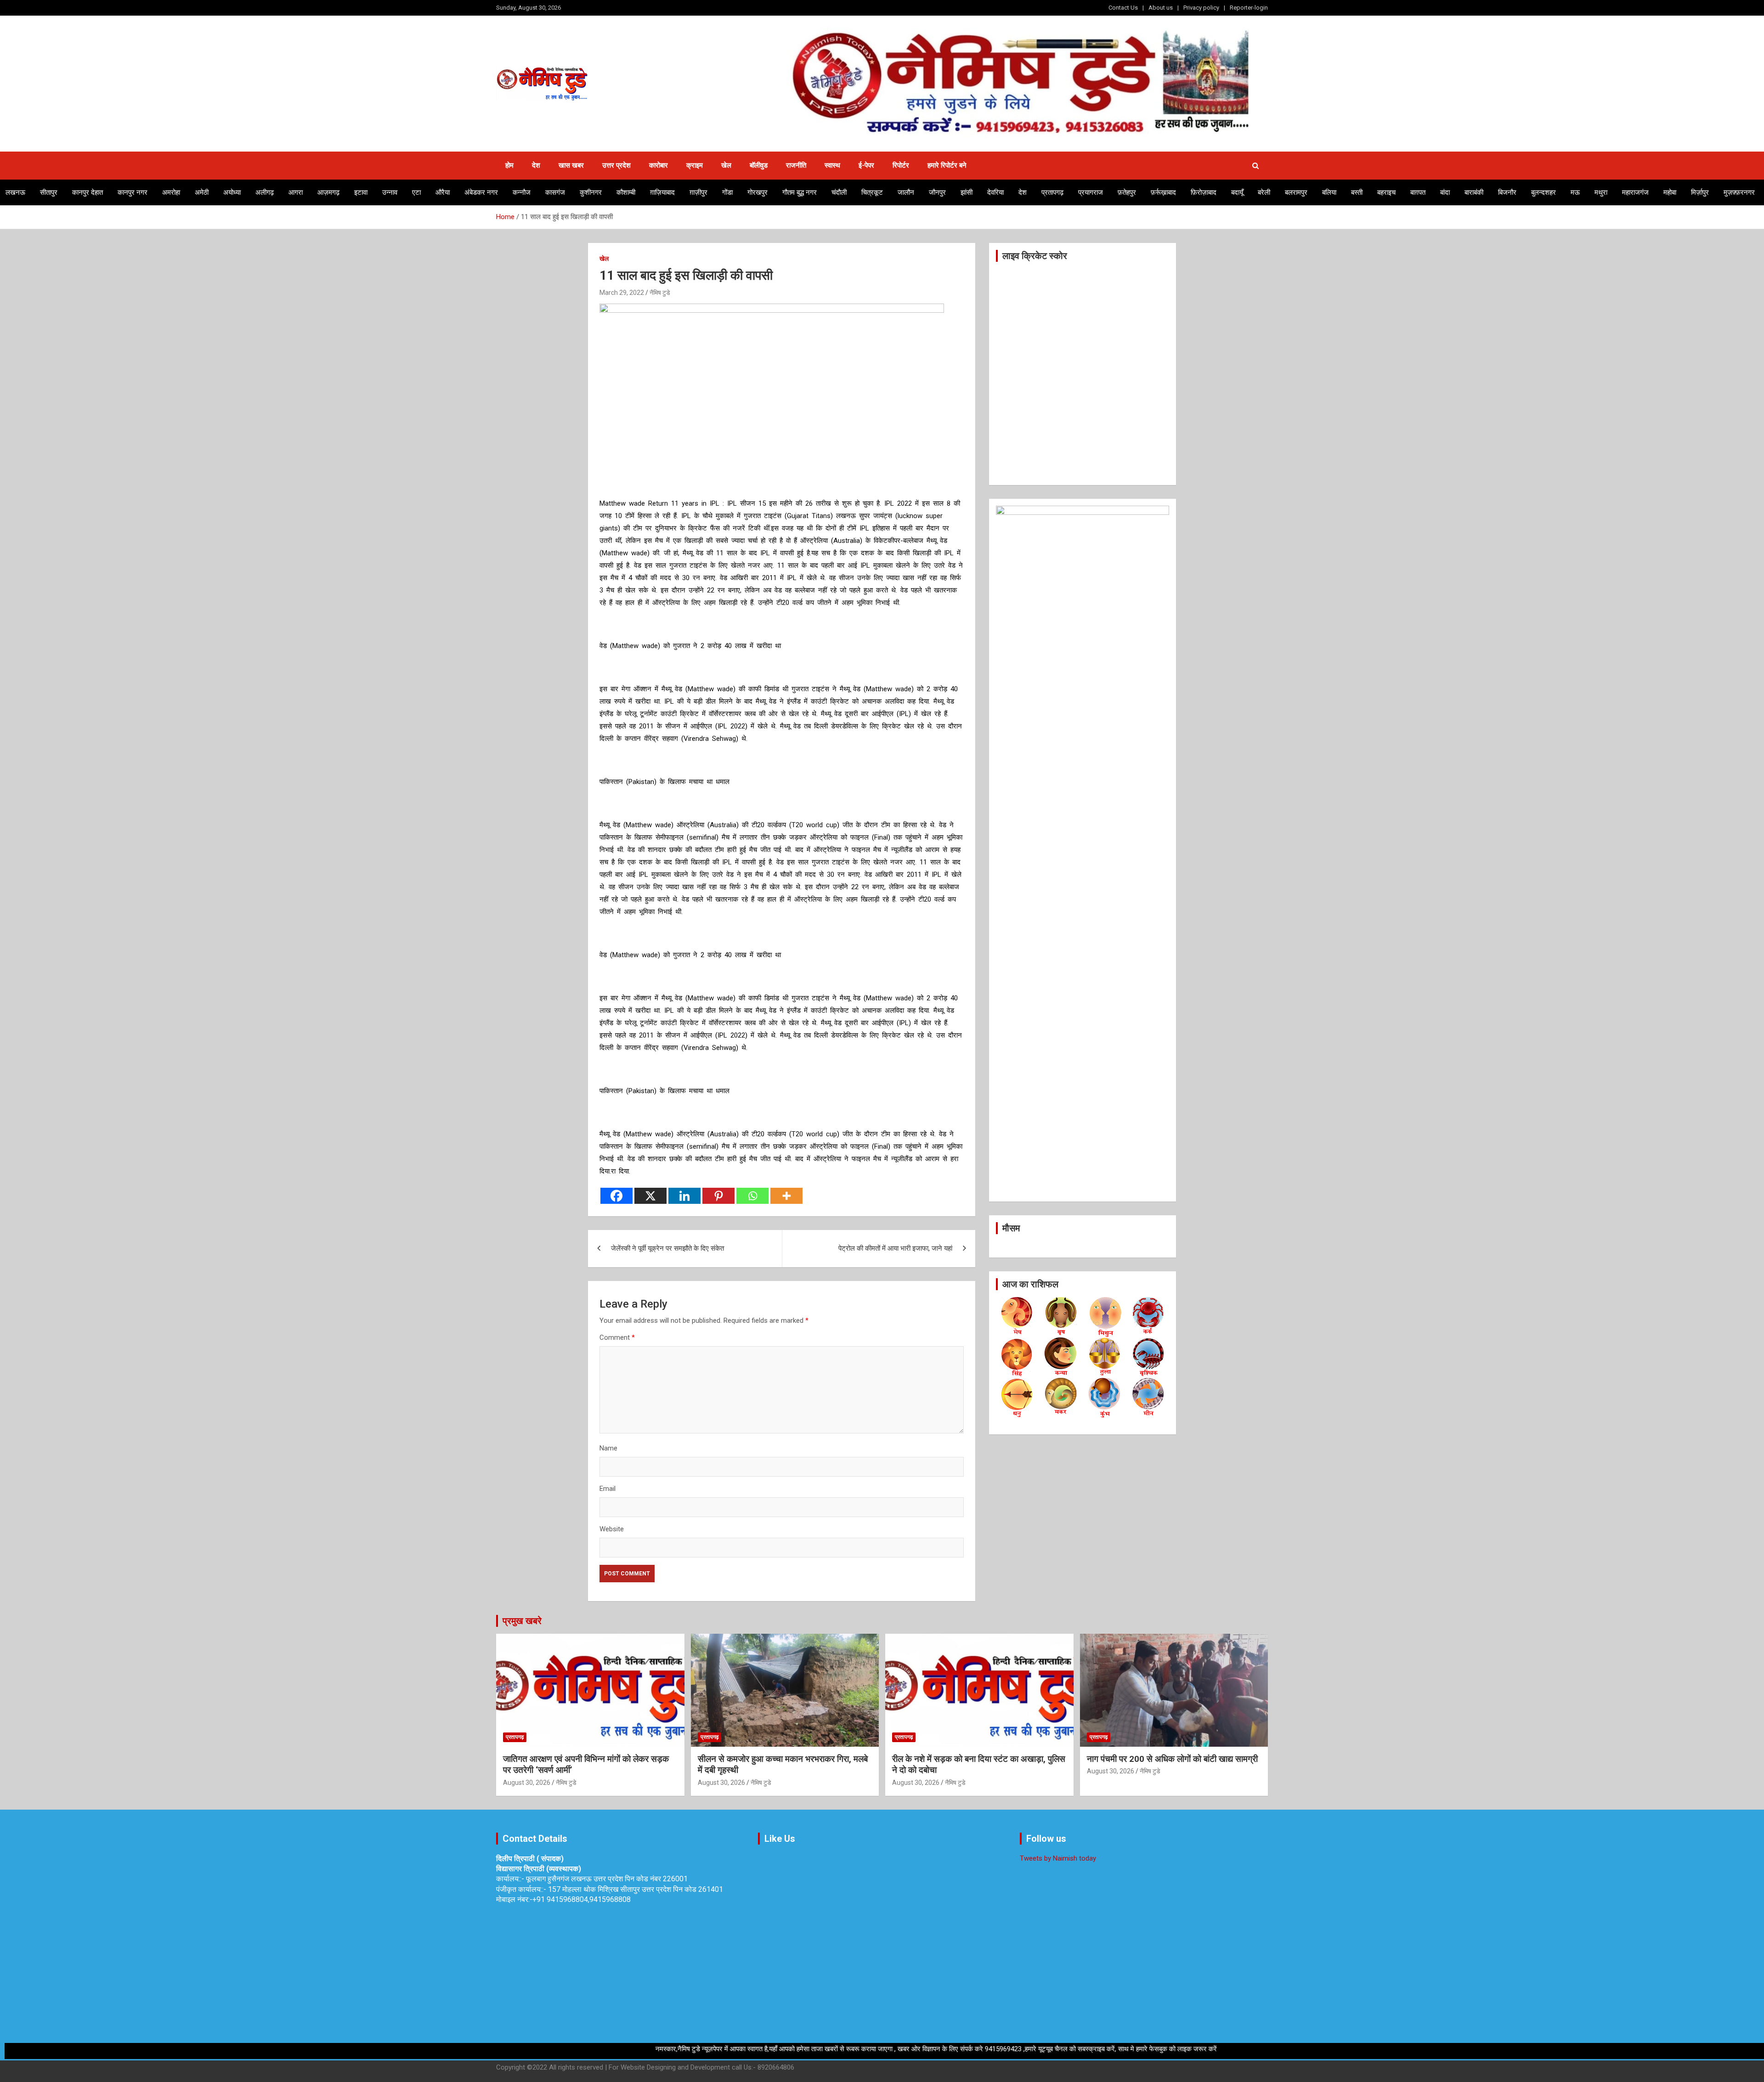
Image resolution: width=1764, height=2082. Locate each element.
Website (612, 1529)
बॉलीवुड (759, 165)
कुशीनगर (591, 192)
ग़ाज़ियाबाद (662, 192)
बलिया (1329, 192)
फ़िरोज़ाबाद (1204, 192)
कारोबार (659, 165)
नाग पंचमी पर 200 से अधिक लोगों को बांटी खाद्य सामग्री (1172, 1759)
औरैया (443, 192)
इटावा (361, 192)
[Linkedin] (684, 1196)
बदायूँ (1237, 192)
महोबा (1670, 192)
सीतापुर (49, 192)
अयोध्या (232, 192)
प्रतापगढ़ (1052, 192)
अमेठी (202, 192)
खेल (726, 165)
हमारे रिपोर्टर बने (947, 165)
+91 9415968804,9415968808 (582, 1899)
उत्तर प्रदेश (616, 165)
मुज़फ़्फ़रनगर (1739, 192)
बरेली (1264, 192)
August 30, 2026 (527, 1783)
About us (1161, 8)
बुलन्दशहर (1543, 192)
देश (536, 165)
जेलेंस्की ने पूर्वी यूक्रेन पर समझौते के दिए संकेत (667, 1248)
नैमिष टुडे (660, 293)
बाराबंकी (1474, 192)
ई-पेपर (866, 165)
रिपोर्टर (901, 165)
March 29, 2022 (622, 293)
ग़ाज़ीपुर (698, 192)
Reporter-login (1249, 8)
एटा (416, 192)
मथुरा (1601, 192)
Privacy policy (1201, 8)
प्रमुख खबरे (522, 1621)
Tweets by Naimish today (1058, 1858)
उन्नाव (390, 192)
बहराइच (1386, 192)
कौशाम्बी (626, 192)
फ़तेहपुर (1127, 192)
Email (608, 1489)
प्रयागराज (1091, 192)
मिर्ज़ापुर (1700, 192)
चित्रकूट (872, 192)
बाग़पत (1418, 192)
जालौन (906, 192)
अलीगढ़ (265, 192)
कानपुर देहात (88, 192)
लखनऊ (15, 192)
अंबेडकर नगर (481, 192)
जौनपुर (937, 192)
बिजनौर (1507, 192)
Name (608, 1448)
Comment (617, 1337)
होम (509, 165)
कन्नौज (522, 192)
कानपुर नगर (133, 192)
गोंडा (727, 192)
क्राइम (695, 165)
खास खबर (571, 165)
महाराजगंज (1635, 192)
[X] (650, 1196)
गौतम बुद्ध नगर (800, 192)
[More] (786, 1196)
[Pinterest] (718, 1196)
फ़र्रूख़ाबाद (1163, 192)
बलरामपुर (1296, 192)
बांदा (1445, 192)
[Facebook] (616, 1196)
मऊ (1575, 192)
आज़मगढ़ (328, 192)
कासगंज (555, 192)
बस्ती (1357, 192)
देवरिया (995, 192)
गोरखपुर (758, 192)
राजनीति (796, 165)
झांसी (967, 192)
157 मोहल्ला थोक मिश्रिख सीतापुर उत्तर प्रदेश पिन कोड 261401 (636, 1889)
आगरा (296, 192)
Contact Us (1123, 8)
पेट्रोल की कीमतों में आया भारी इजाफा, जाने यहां (895, 1248)
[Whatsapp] (752, 1196)
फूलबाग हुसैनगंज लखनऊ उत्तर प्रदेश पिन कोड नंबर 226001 (607, 1879)
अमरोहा (171, 192)
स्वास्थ (832, 165)
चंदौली (839, 192)
